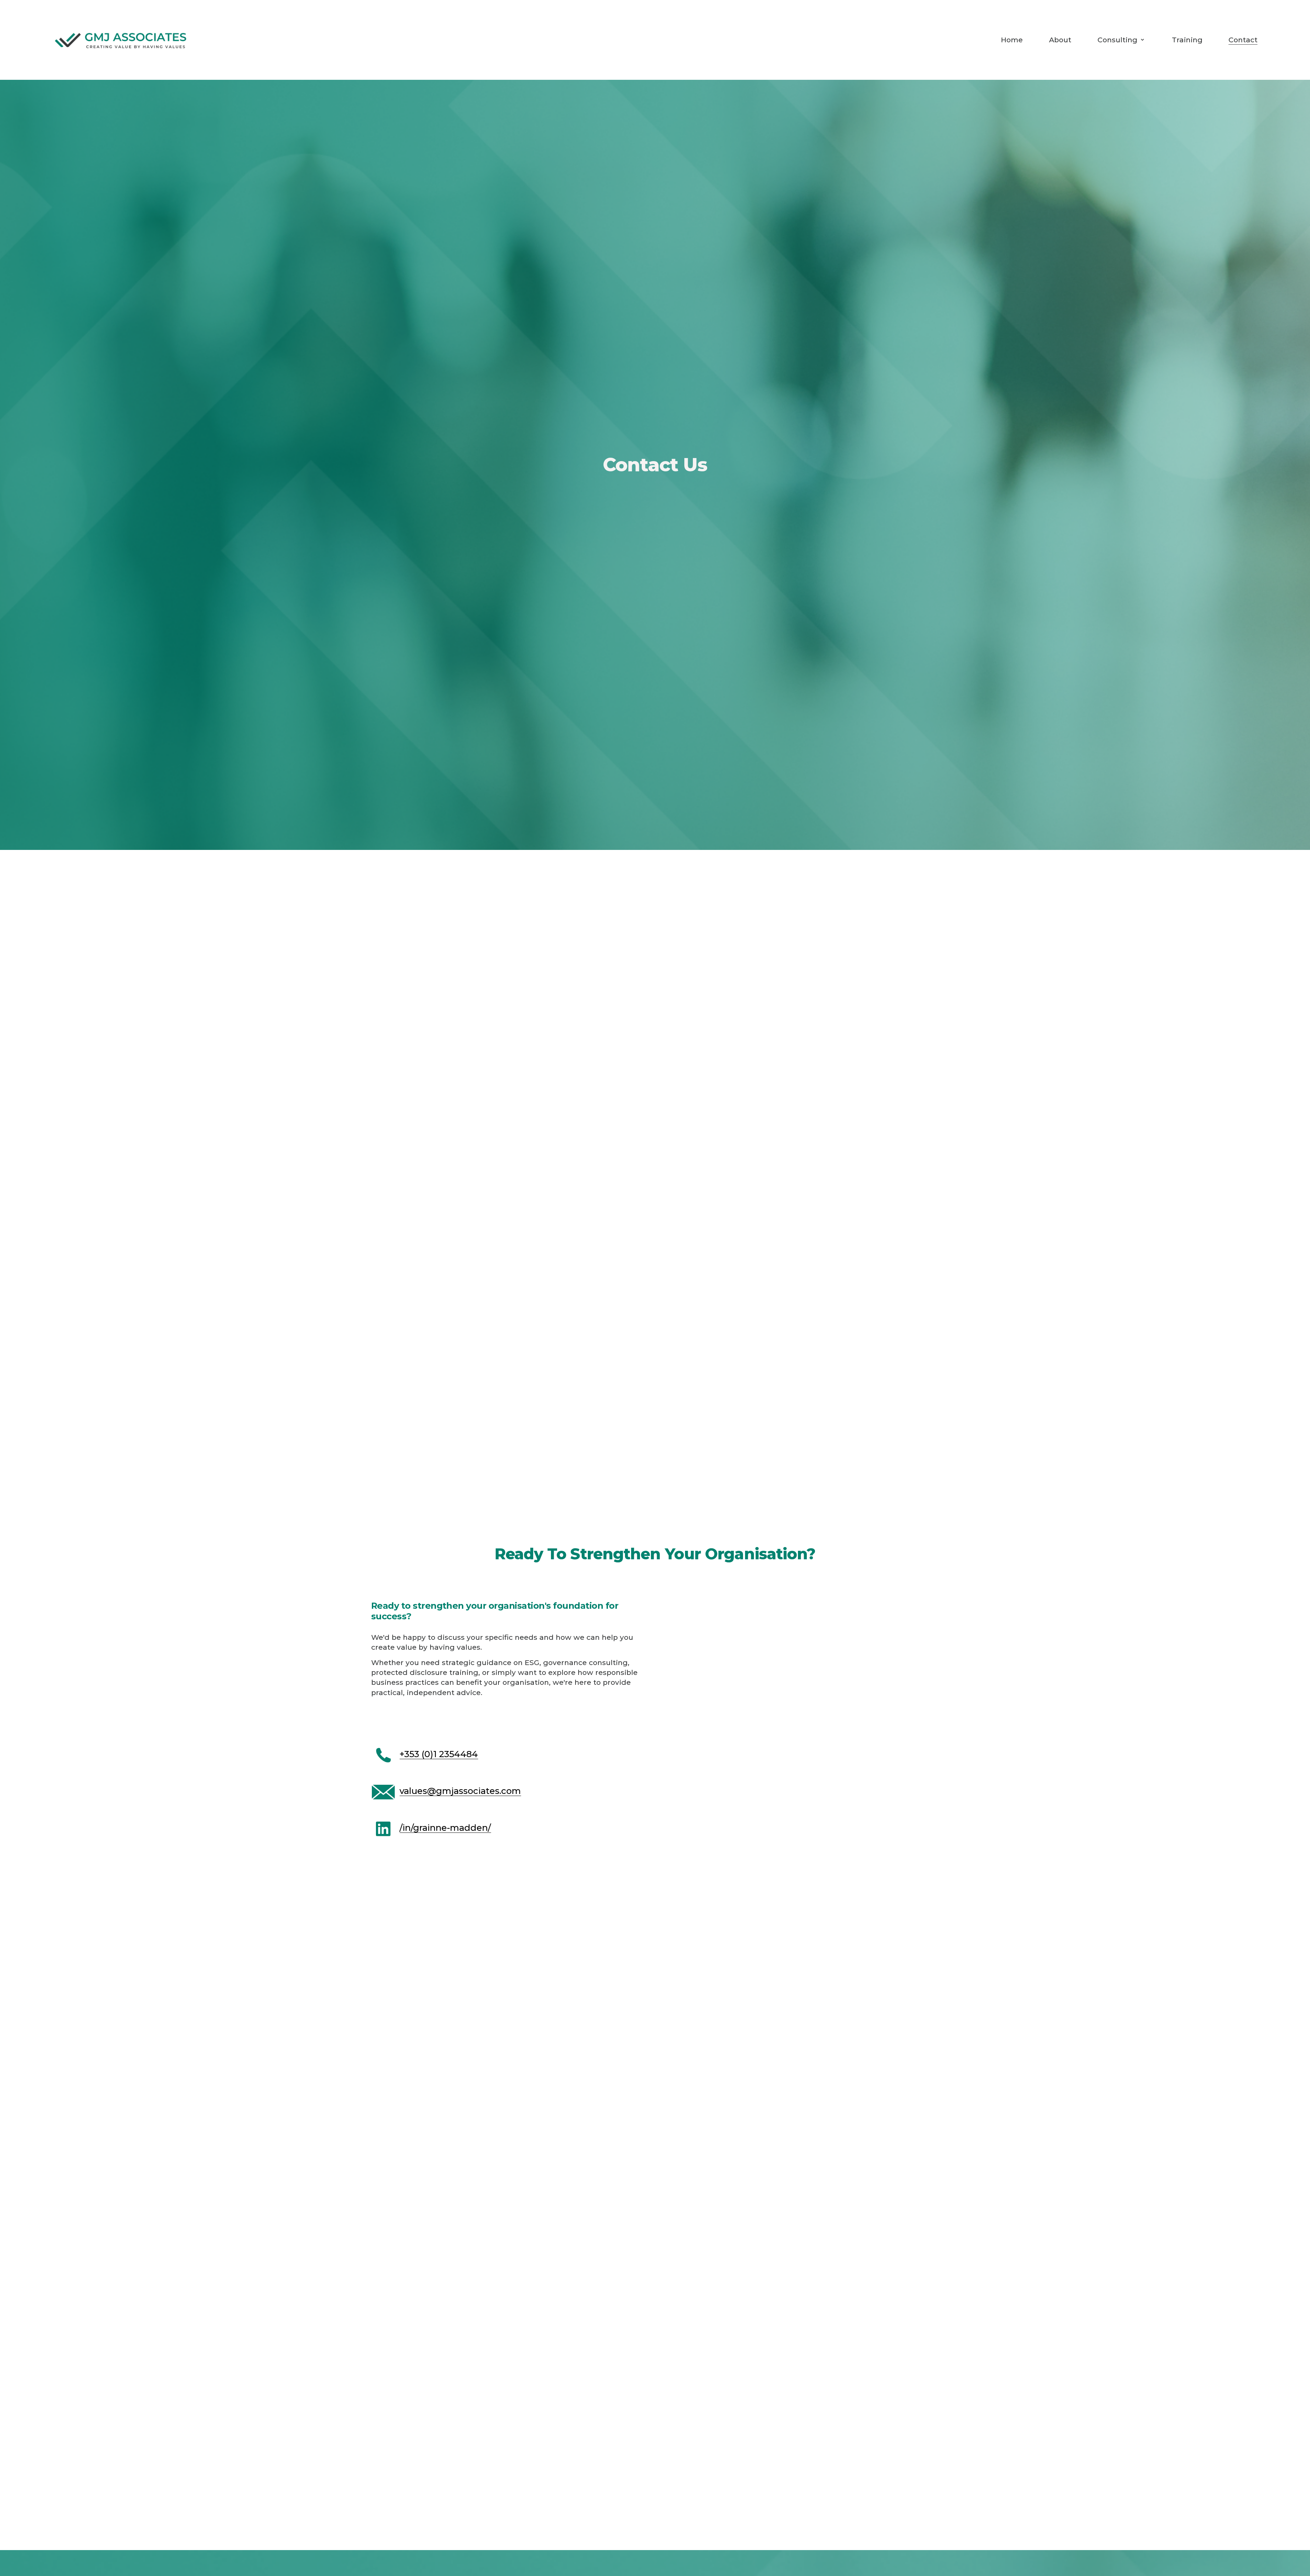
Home (1012, 40)
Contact (1243, 40)
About (1060, 40)
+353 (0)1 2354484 (439, 1754)
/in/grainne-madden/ (445, 1828)
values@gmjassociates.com (460, 1791)
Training (1187, 40)
